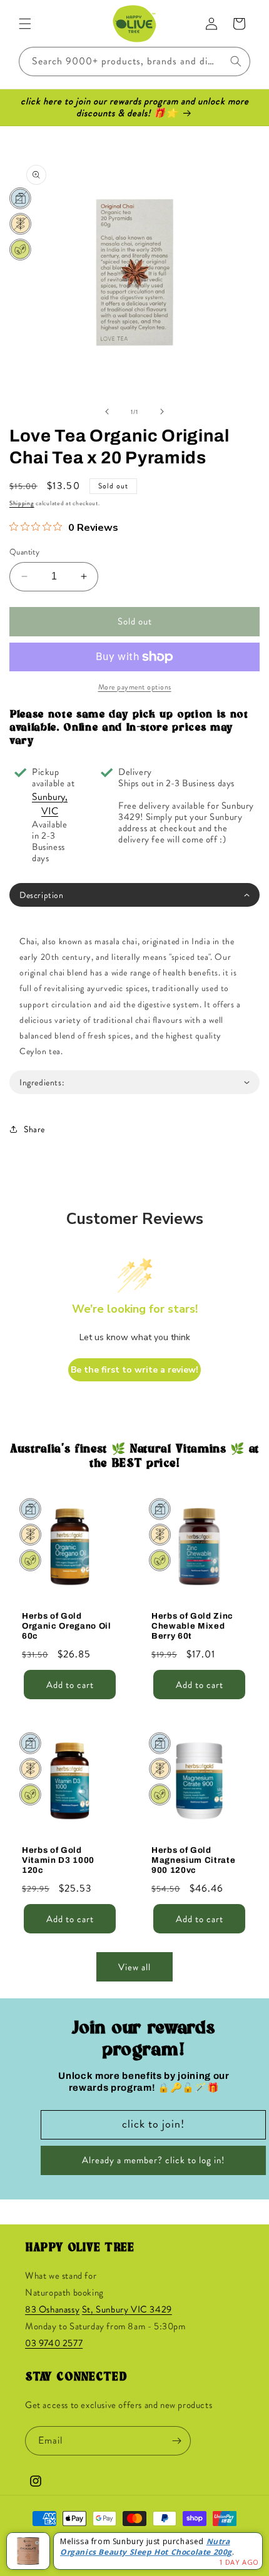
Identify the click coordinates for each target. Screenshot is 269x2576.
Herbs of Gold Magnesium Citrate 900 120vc (193, 1860)
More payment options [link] (135, 687)
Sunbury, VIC (50, 804)
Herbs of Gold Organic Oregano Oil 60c (67, 1626)
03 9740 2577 (54, 2343)
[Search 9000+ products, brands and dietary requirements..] (236, 61)
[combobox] (134, 62)
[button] (25, 24)
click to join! (153, 2124)
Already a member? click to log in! (153, 2160)
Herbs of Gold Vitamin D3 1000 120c (58, 1860)
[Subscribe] (176, 2441)
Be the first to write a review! (134, 1370)
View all (134, 1967)
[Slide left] (107, 412)
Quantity (24, 552)
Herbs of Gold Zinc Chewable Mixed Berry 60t (192, 1626)
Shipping (22, 503)
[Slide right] (162, 412)
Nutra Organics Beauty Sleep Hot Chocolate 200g (146, 2547)
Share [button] (34, 1129)
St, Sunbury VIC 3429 (127, 2309)
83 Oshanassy (52, 2309)
